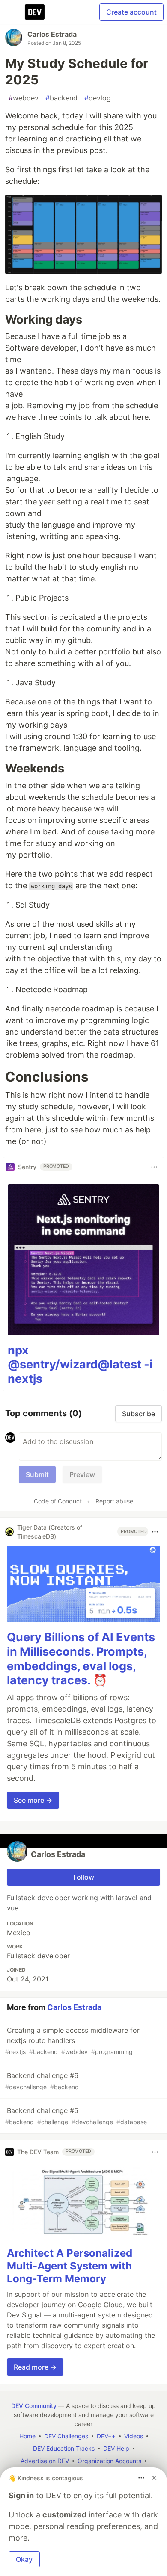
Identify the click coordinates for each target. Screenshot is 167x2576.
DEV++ (106, 2436)
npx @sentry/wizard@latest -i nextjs (80, 1365)
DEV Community (34, 2406)
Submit (37, 1474)
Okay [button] (24, 2559)
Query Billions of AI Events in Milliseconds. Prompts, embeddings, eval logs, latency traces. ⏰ (81, 1659)
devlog (98, 98)
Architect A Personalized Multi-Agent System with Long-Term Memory (70, 2266)
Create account (131, 12)
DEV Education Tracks (64, 2448)
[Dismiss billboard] (154, 2478)
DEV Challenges (66, 2436)
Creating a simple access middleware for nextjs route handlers (72, 2041)
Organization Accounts (109, 2461)
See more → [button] (33, 1800)
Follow (84, 1877)
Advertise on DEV (45, 2461)
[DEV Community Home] (35, 12)
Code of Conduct (58, 1501)
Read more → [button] (35, 2367)
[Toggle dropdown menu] (154, 1167)
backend (61, 98)
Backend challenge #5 (76, 2116)
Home (27, 2436)
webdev (24, 98)
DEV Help (116, 2448)
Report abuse (114, 1501)
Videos (134, 2436)
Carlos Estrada (52, 34)
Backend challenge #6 (42, 2081)
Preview (82, 1474)
